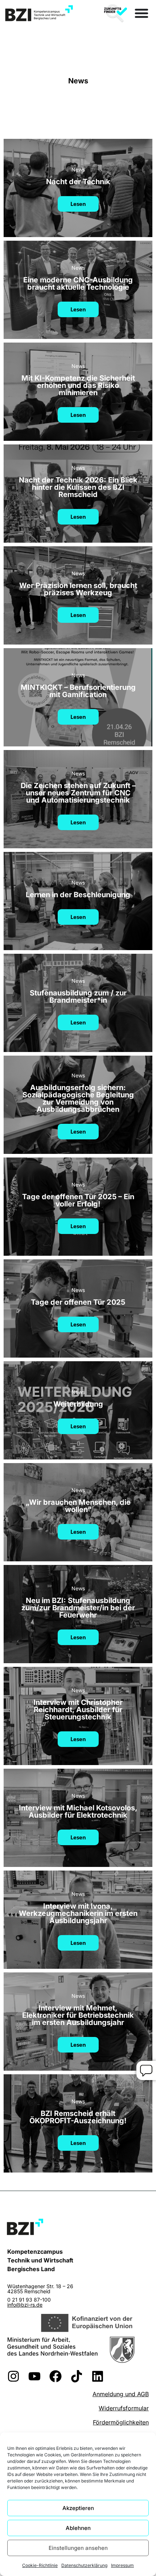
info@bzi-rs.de (25, 2305)
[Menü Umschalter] (141, 13)
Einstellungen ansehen (78, 2548)
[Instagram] (13, 2376)
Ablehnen (78, 2528)
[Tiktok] (77, 2376)
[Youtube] (34, 2376)
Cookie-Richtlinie (40, 2565)
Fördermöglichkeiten (121, 2422)
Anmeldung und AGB (121, 2394)
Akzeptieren (78, 2508)
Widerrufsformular (124, 2408)
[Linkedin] (98, 2376)
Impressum (122, 2565)
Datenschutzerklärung (84, 2565)
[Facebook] (56, 2376)
